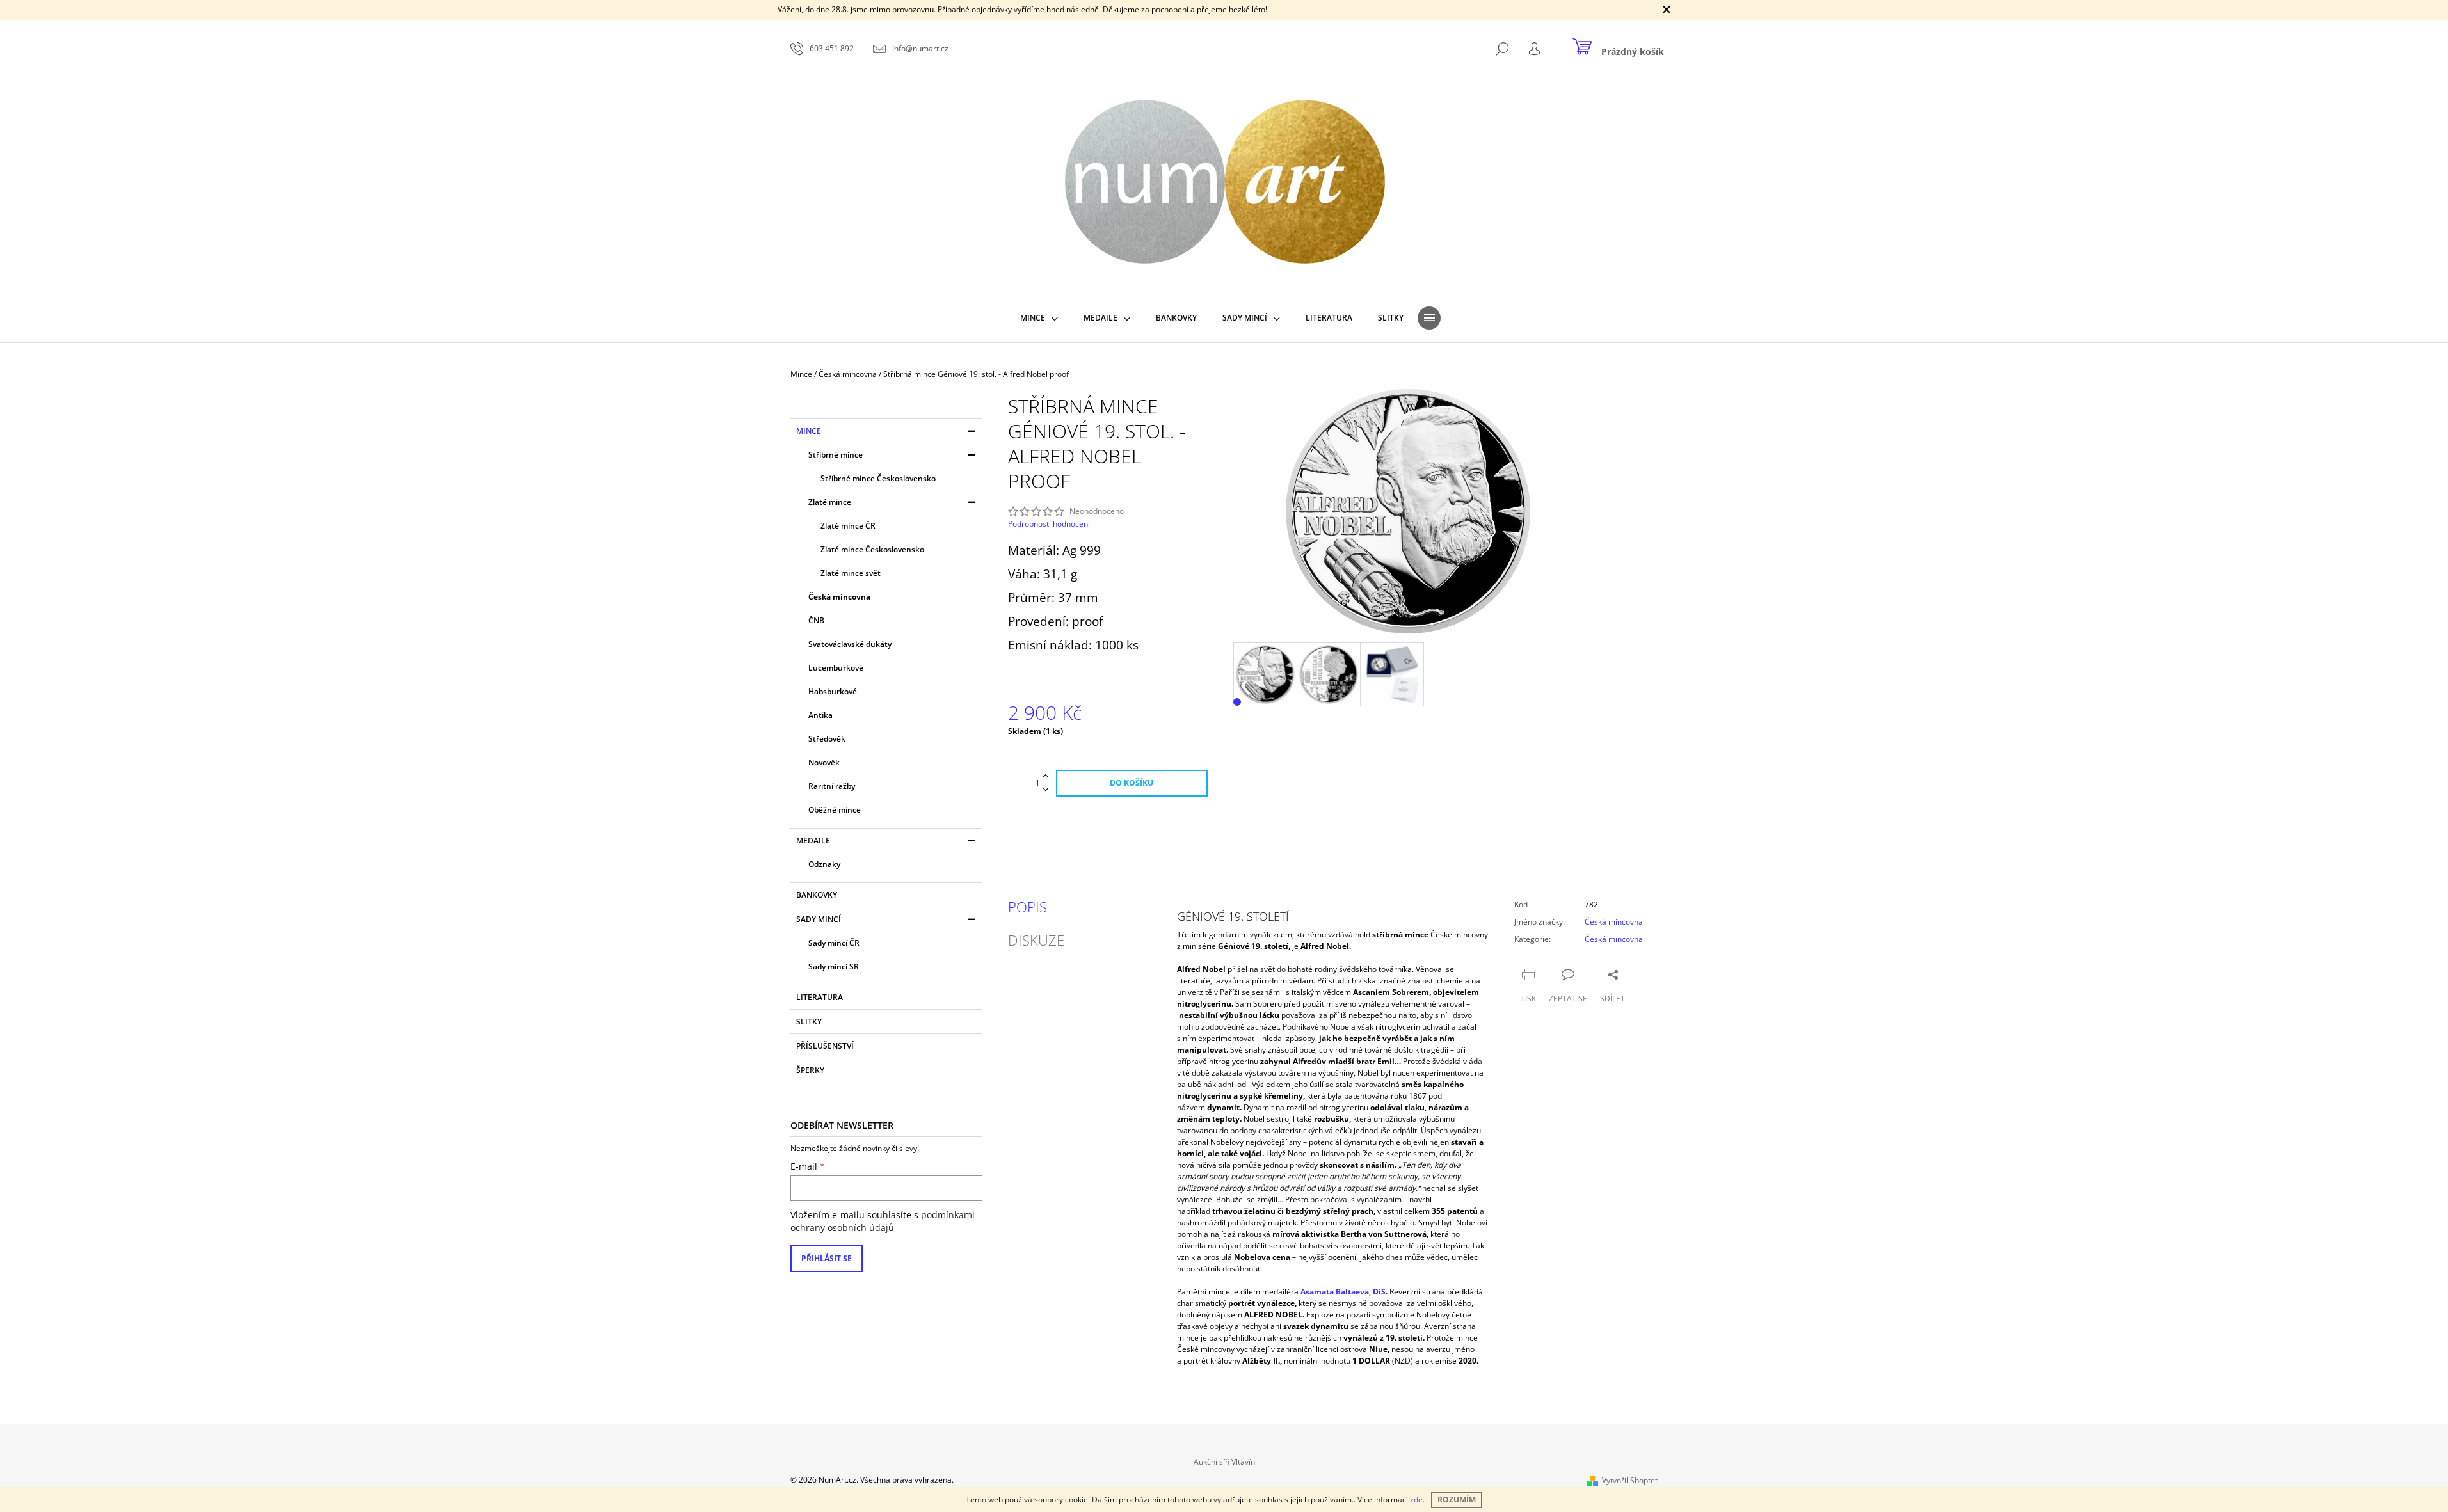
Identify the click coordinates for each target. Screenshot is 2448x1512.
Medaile (813, 840)
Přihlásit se (827, 1258)
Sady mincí (819, 919)
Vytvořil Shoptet (1630, 1480)
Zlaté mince (830, 502)
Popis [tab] (1028, 907)
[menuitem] (1039, 318)
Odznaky (824, 864)
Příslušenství (825, 1046)
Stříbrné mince (836, 455)
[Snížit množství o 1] (1046, 790)
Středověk (827, 739)
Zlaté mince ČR (848, 526)
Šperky (810, 1070)
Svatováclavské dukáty (850, 644)
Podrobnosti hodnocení (1049, 524)
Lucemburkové (836, 668)
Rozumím (1457, 1500)
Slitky (809, 1022)
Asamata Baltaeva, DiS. (1344, 1292)
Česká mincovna (839, 597)
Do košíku (1132, 783)
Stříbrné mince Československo (878, 478)
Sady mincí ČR (834, 943)
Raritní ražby (832, 786)
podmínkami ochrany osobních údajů (883, 1221)
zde (1416, 1500)
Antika (820, 715)
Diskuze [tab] (1036, 940)
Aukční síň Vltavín (1224, 1462)
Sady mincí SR (834, 967)
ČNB (816, 620)
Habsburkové (833, 691)
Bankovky (817, 895)
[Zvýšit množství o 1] (1046, 776)
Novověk (824, 762)
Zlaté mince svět (851, 573)
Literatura (820, 997)
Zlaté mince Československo (872, 549)
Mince (809, 431)
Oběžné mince (835, 810)
